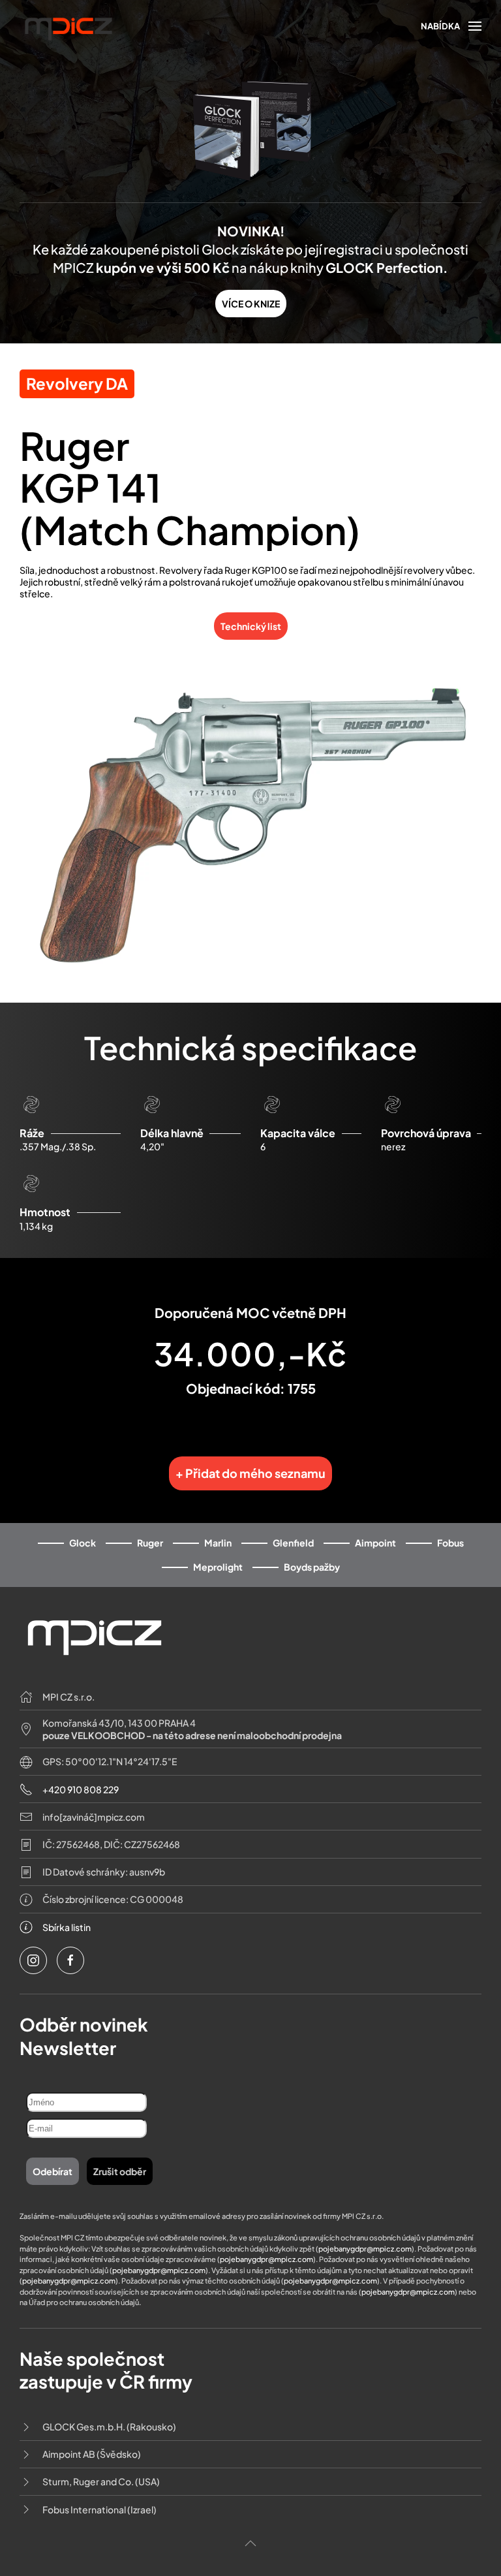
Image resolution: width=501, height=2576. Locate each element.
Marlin (218, 1543)
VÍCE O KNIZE (251, 304)
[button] (451, 26)
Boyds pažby (312, 1567)
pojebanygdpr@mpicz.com (365, 2249)
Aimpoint (375, 1543)
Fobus (450, 1543)
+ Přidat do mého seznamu (250, 1473)
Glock (83, 1543)
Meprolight (218, 1567)
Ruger (150, 1543)
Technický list (251, 626)
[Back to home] (68, 27)
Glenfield (293, 1543)
